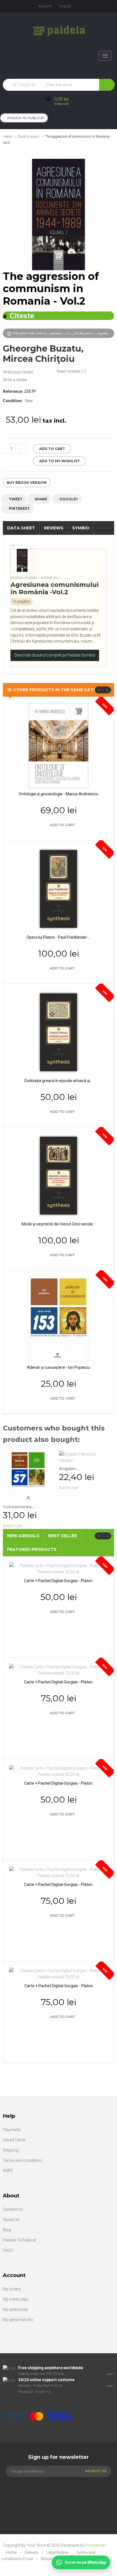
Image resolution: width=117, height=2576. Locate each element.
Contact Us (13, 2209)
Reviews (54, 528)
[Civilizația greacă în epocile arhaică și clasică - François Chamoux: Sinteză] (58, 1032)
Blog (7, 2230)
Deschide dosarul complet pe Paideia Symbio (55, 655)
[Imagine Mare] (55, 2398)
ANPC (8, 2171)
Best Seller (63, 1536)
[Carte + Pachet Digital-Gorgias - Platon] (58, 1568)
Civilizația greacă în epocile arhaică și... (58, 1081)
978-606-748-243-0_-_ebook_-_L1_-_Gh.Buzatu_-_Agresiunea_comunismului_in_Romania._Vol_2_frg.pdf (63, 333)
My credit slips (16, 2299)
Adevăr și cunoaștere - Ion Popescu (58, 1367)
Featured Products (32, 1549)
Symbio (81, 528)
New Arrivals (23, 1536)
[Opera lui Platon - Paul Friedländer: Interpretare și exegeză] (58, 888)
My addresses (15, 2309)
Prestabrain (96, 2545)
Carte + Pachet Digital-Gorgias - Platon (58, 1581)
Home (7, 137)
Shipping (11, 2150)
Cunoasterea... (19, 1507)
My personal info (18, 2320)
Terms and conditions (23, 2160)
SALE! (8, 2250)
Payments (12, 2130)
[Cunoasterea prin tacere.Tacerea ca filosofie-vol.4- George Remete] (28, 1476)
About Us (11, 2220)
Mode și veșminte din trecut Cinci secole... (58, 1224)
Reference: (13, 391)
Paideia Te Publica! (19, 2240)
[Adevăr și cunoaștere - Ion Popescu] (58, 1318)
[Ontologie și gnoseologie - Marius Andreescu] (58, 745)
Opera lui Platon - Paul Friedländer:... (58, 937)
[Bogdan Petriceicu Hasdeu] (84, 1457)
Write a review (15, 380)
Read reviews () (72, 371)
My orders (12, 2289)
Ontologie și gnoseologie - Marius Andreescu (58, 794)
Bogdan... (69, 1469)
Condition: (13, 401)
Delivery (32, 2552)
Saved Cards (14, 2140)
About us (49, 2559)
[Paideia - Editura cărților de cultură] (59, 31)
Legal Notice (58, 2552)
